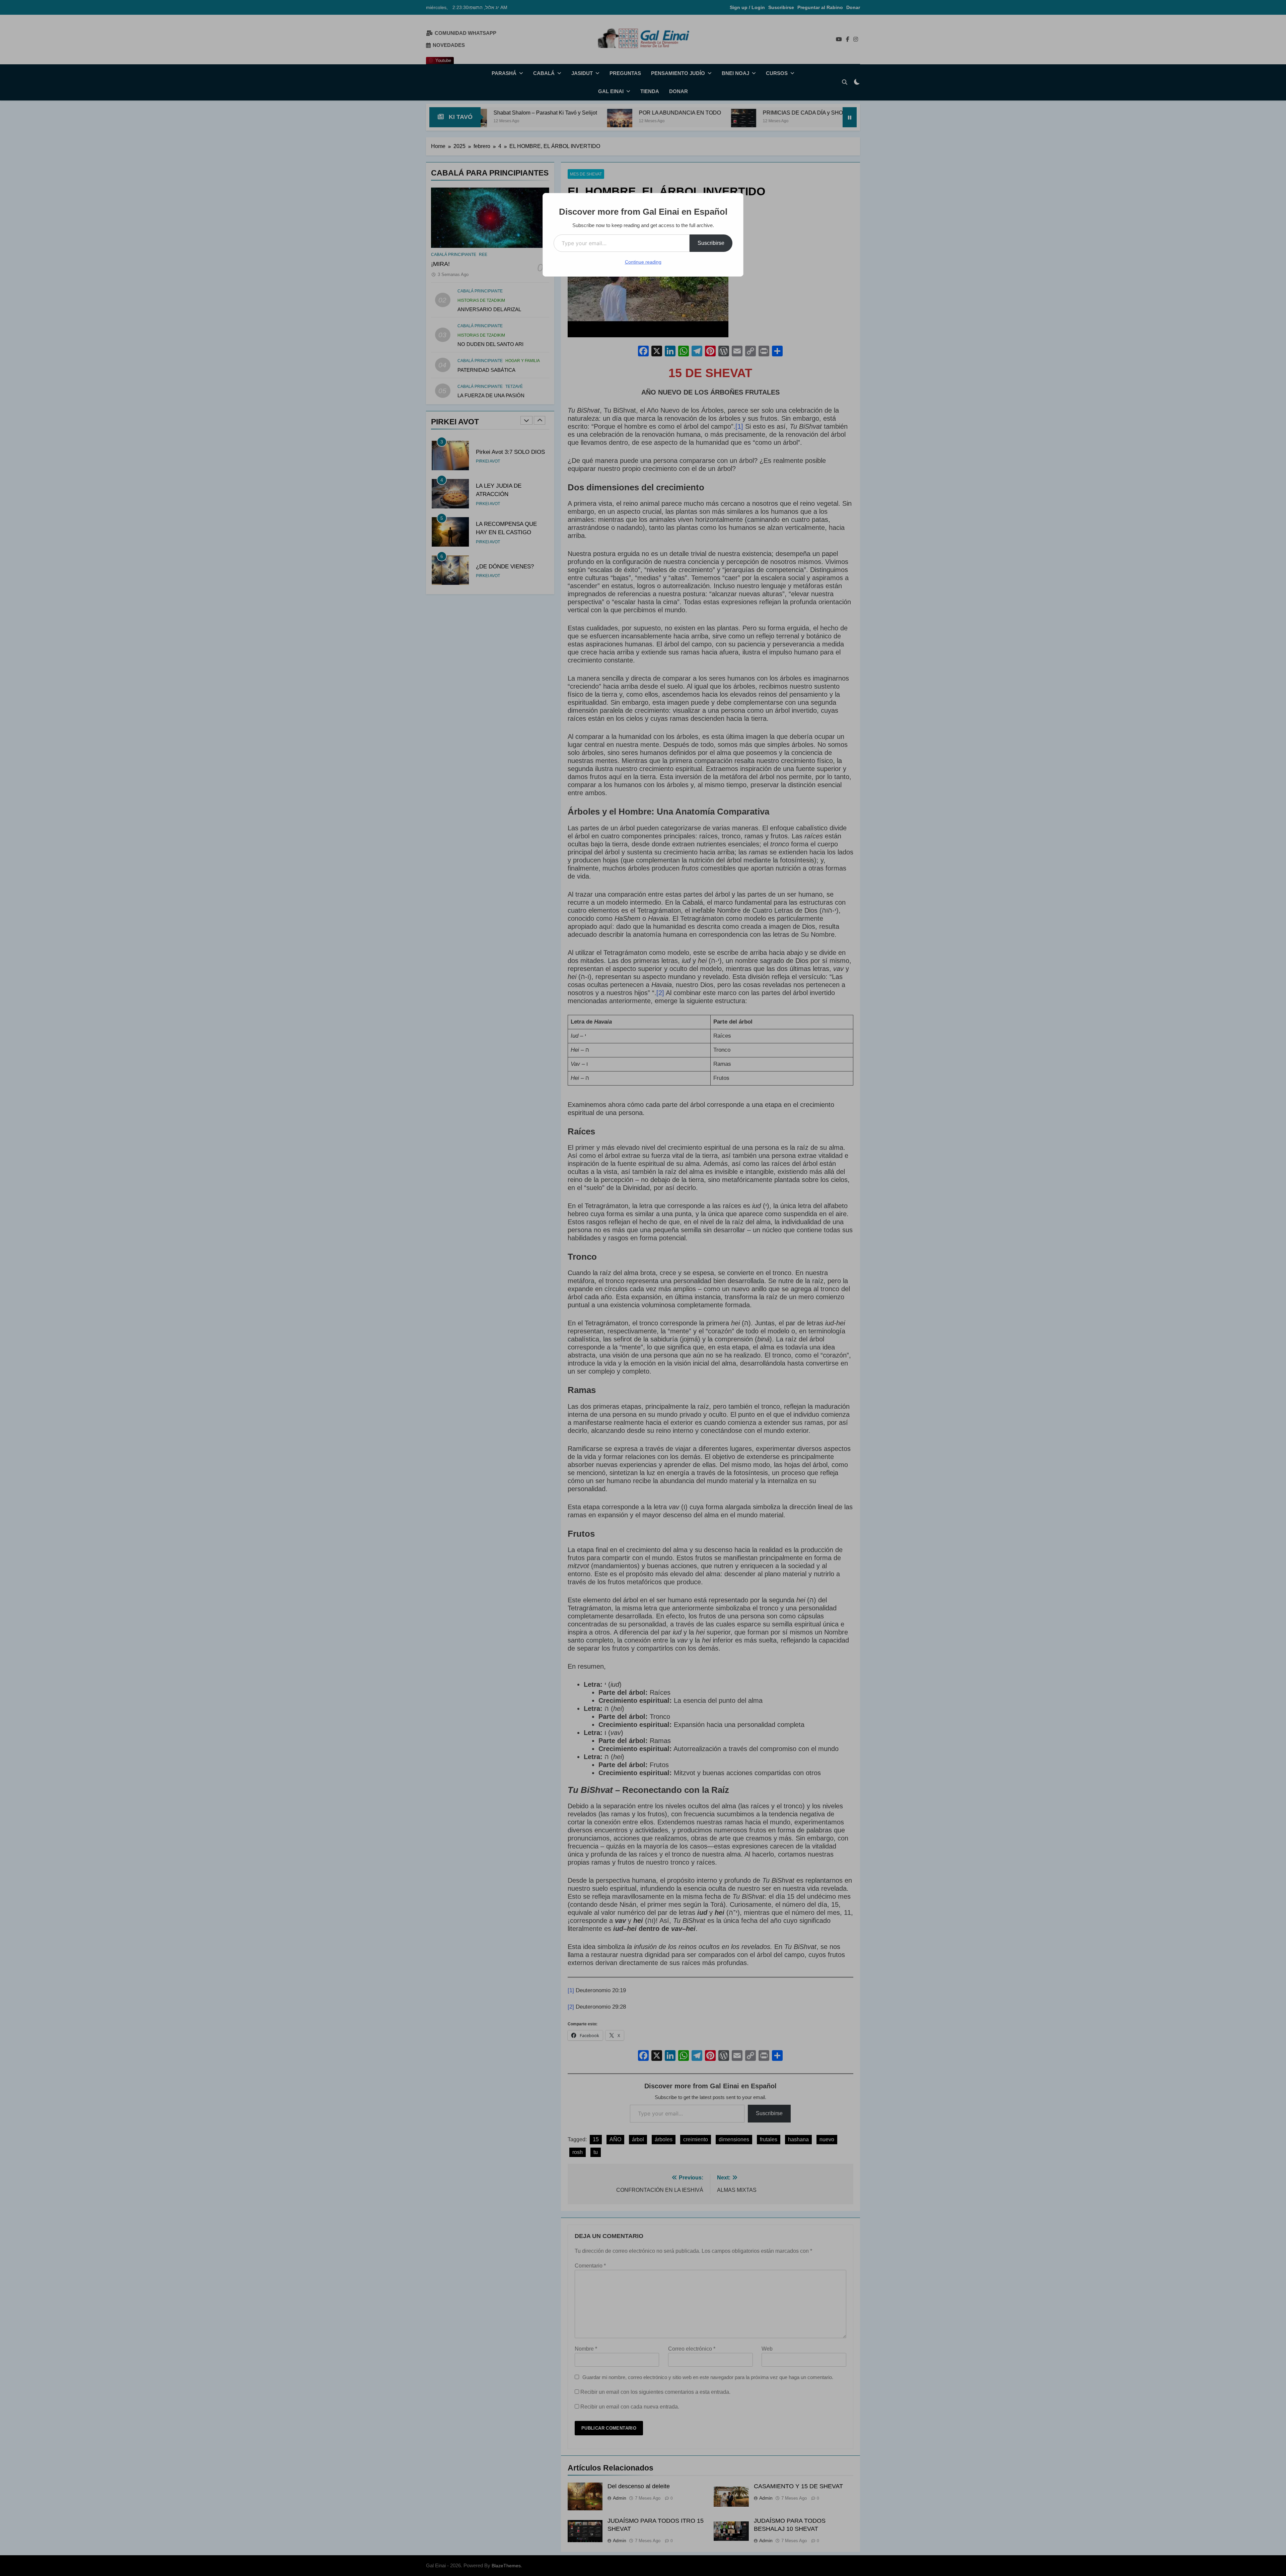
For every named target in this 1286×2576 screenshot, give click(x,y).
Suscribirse (711, 243)
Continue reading (643, 262)
